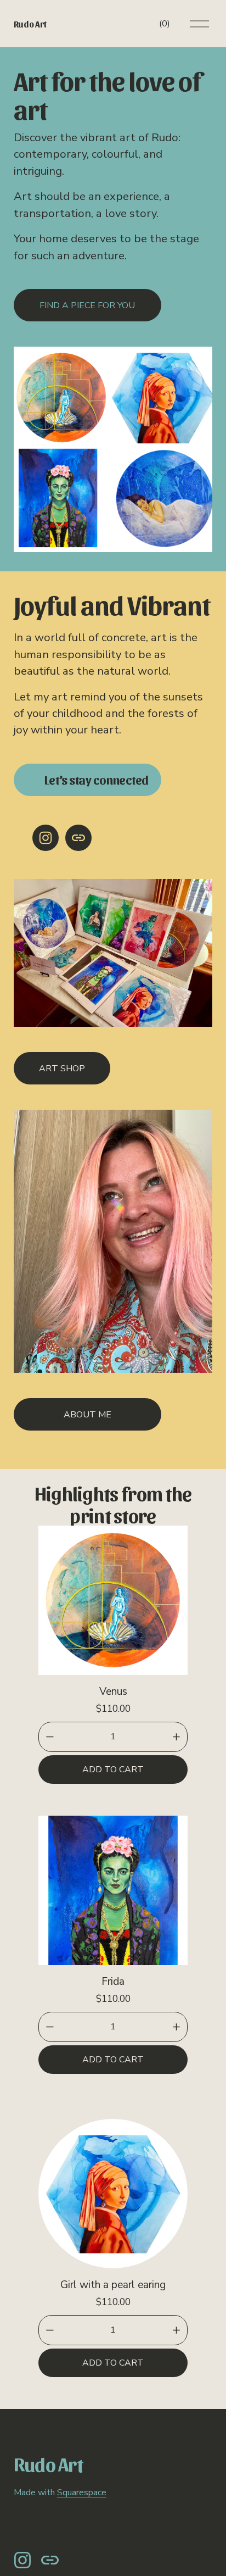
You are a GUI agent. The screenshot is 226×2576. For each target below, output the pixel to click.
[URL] (78, 838)
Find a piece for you (87, 305)
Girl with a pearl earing (113, 2285)
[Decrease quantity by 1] (50, 1737)
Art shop (62, 1069)
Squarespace (82, 2492)
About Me (87, 1415)
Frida (113, 1982)
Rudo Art (30, 24)
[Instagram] (46, 838)
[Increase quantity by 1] (176, 1737)
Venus (113, 1692)
